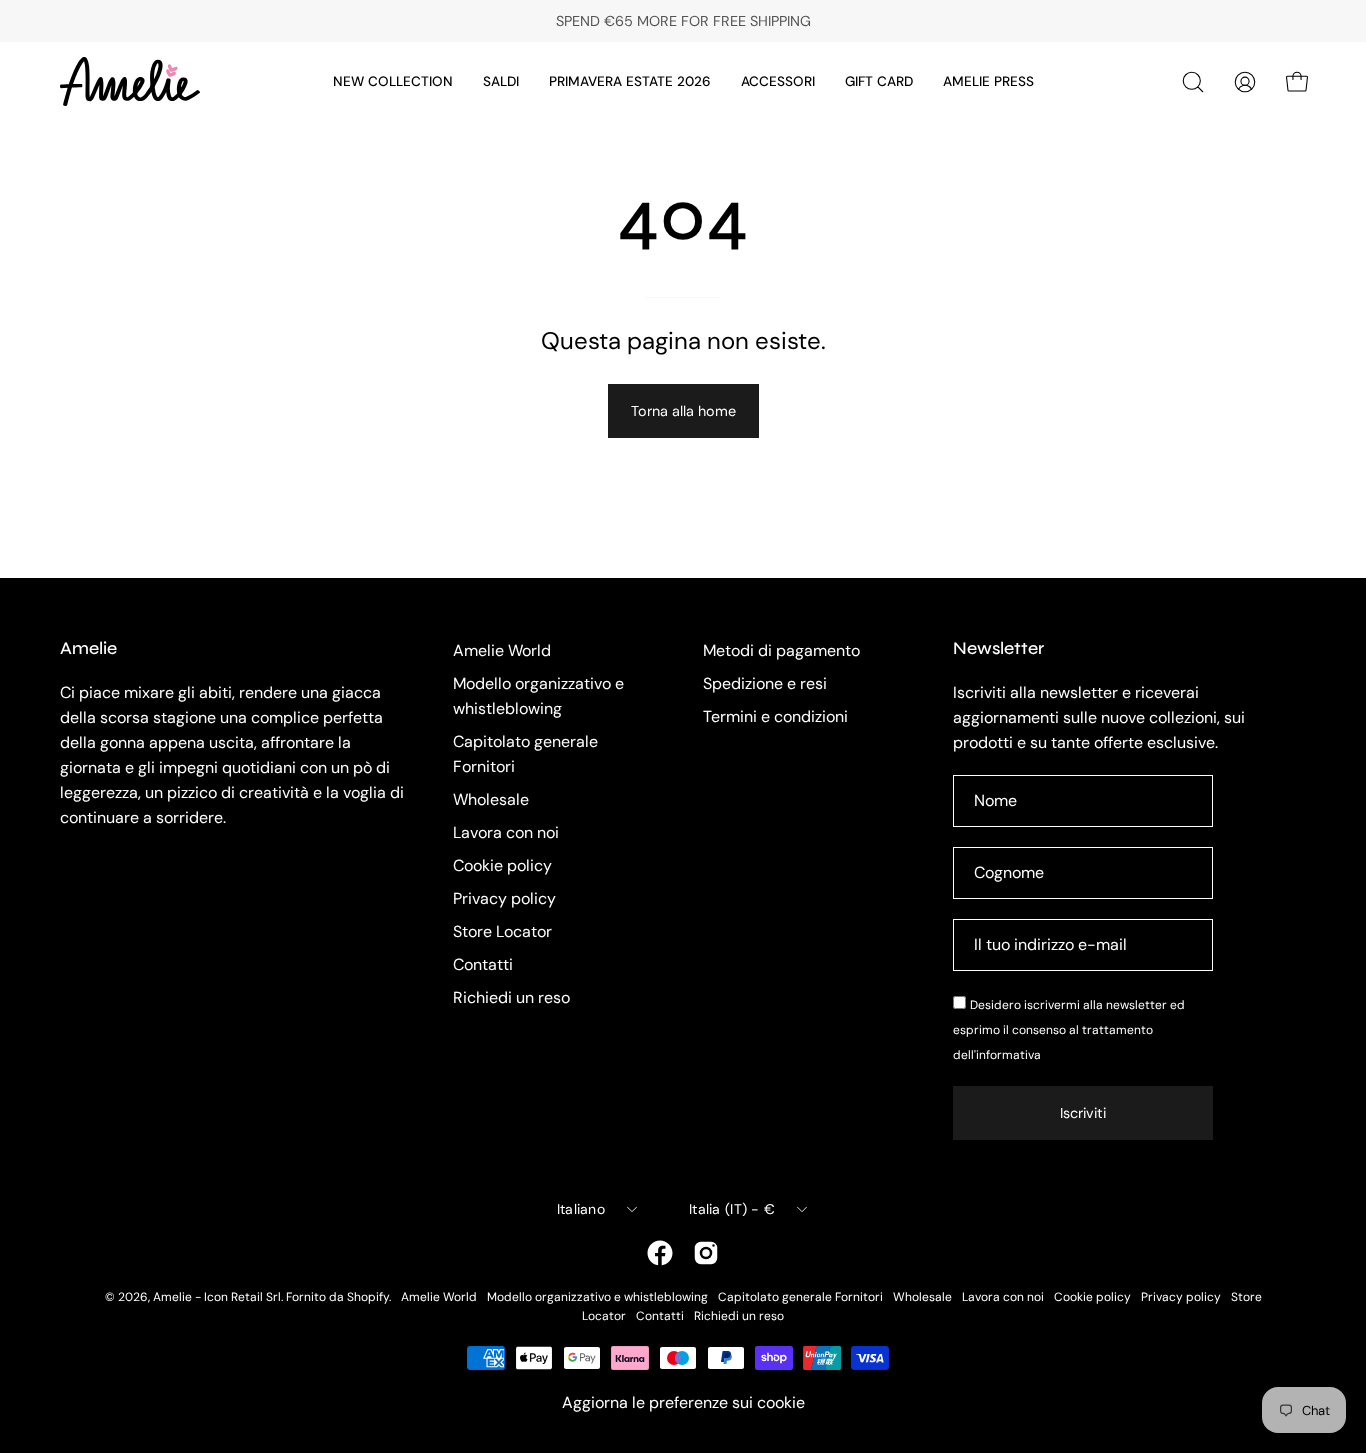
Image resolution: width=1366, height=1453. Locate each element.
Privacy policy (504, 898)
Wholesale (491, 799)
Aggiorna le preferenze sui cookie (683, 1402)
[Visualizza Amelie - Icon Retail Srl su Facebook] (660, 1253)
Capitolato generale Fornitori (800, 1297)
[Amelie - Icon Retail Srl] (130, 81)
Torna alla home (683, 411)
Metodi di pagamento (781, 650)
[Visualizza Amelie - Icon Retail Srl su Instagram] (706, 1253)
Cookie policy (502, 865)
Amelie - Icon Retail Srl (217, 1297)
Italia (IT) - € (732, 1209)
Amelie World (502, 650)
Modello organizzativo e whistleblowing (597, 1297)
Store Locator (502, 931)
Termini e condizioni (775, 716)
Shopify (368, 1297)
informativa (1008, 1055)
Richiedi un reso (511, 997)
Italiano (581, 1209)
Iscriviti (1083, 1113)
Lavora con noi (506, 832)
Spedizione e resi (765, 683)
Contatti (483, 964)
